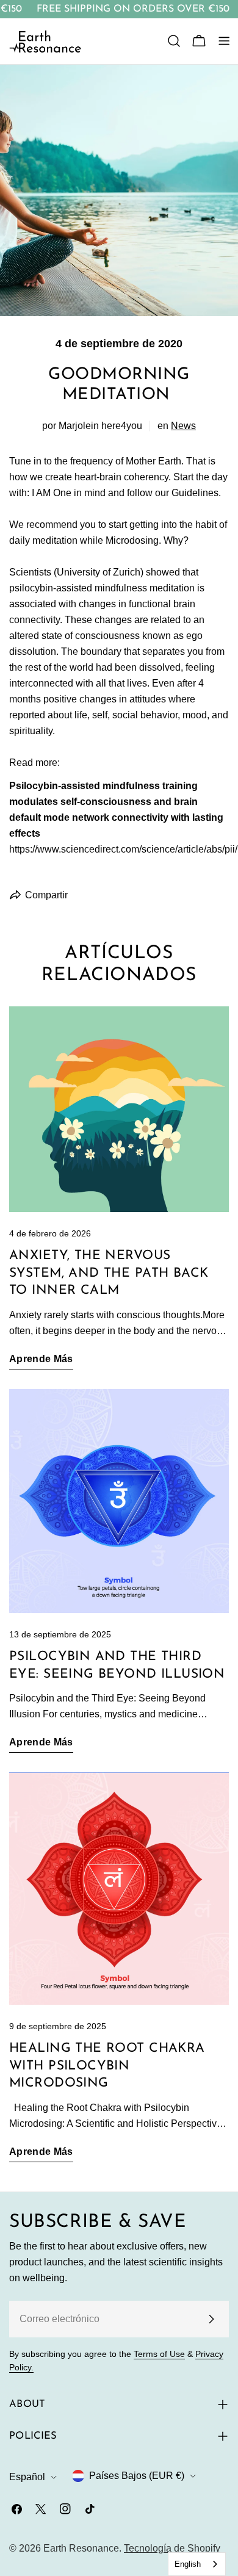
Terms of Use (159, 2354)
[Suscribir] (211, 2319)
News (183, 426)
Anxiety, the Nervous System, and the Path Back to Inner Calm (109, 1273)
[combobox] (197, 2564)
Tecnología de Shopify (172, 2548)
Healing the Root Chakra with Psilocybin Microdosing (107, 2066)
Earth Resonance (81, 2548)
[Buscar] (174, 41)
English (188, 2564)
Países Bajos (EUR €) (137, 2476)
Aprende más (41, 1359)
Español (27, 2477)
